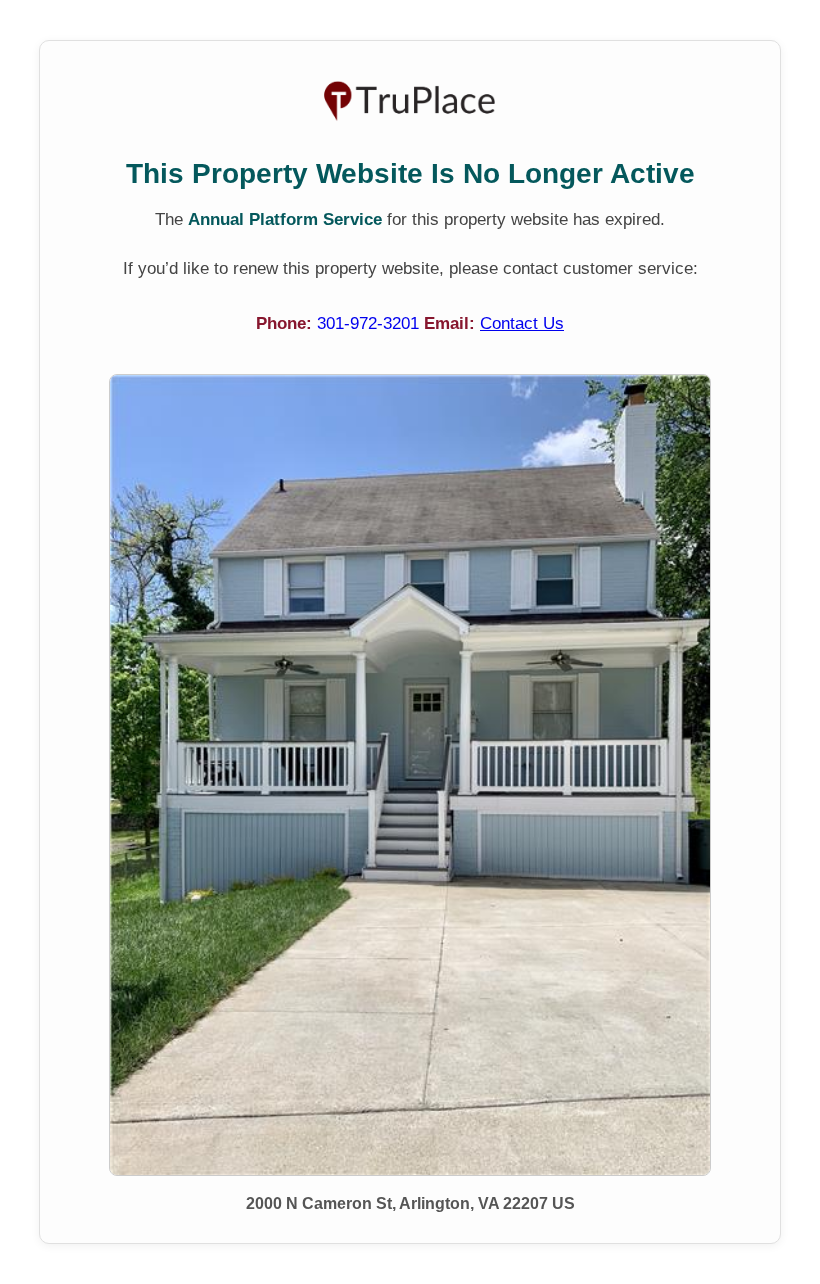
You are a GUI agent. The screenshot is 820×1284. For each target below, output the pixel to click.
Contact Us (522, 323)
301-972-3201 (370, 323)
